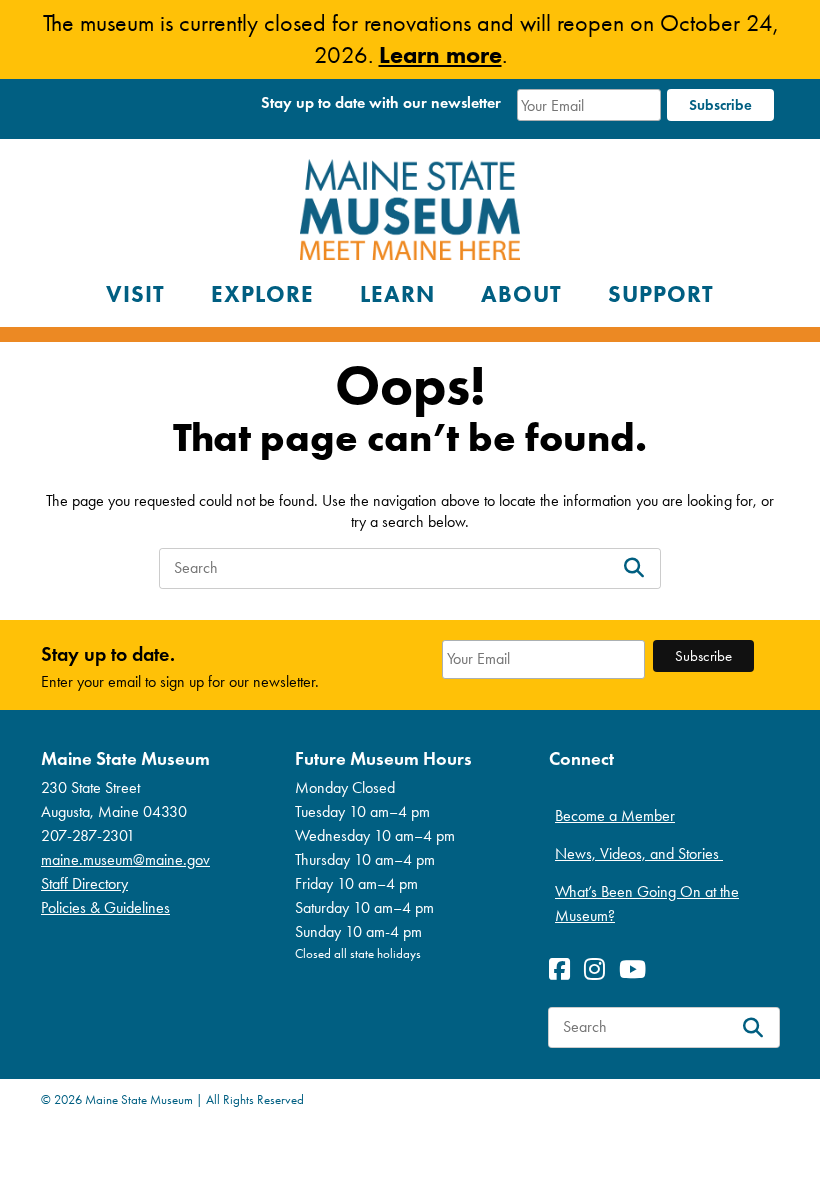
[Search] (634, 568)
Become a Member (615, 815)
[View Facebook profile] (564, 969)
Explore (262, 294)
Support (661, 294)
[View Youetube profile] (637, 969)
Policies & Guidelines (105, 907)
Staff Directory (84, 883)
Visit (135, 294)
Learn (397, 294)
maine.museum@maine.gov (125, 859)
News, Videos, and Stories (639, 853)
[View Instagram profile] (599, 969)
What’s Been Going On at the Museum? (647, 903)
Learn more (440, 54)
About (521, 294)
